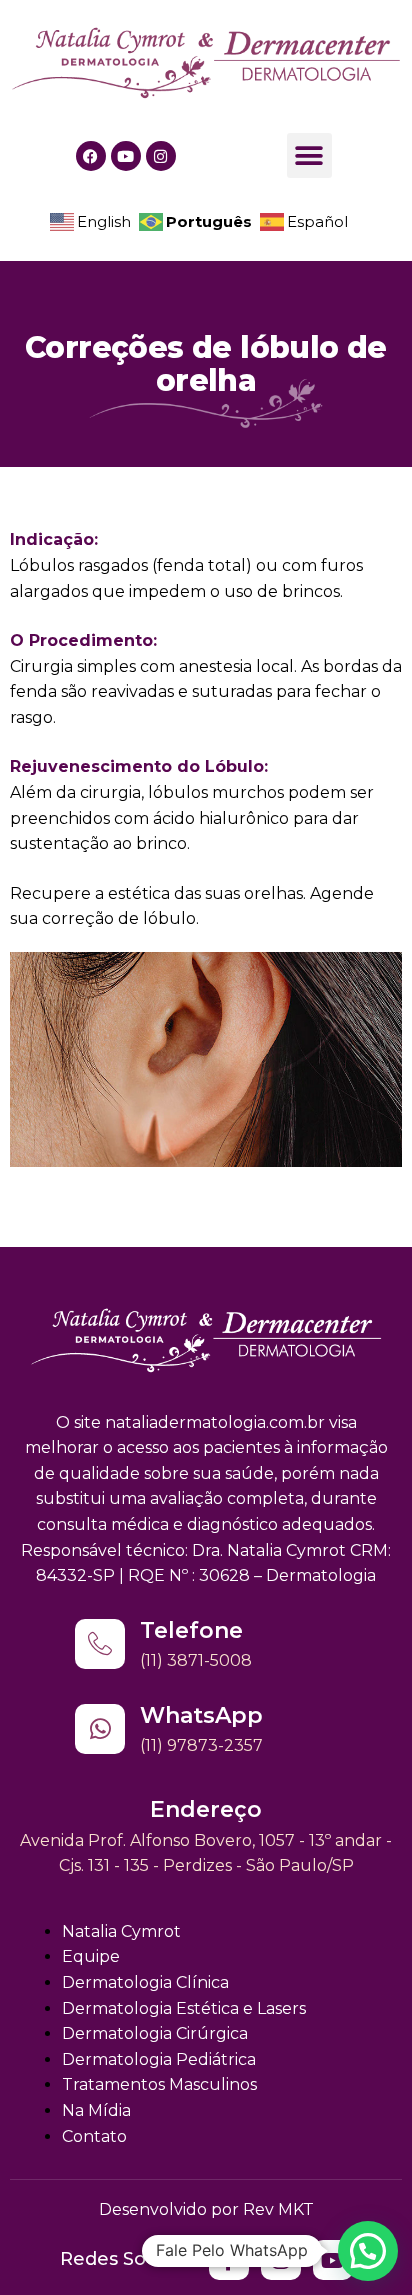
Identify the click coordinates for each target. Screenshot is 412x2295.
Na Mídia (96, 2110)
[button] (309, 155)
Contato (94, 2136)
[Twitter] (229, 2260)
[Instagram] (161, 156)
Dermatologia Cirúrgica (155, 2033)
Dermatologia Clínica (145, 1982)
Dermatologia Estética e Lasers (184, 2008)
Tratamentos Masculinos (159, 2084)
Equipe (91, 1956)
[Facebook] (91, 156)
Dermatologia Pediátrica (159, 2059)
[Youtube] (126, 156)
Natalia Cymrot (121, 1931)
